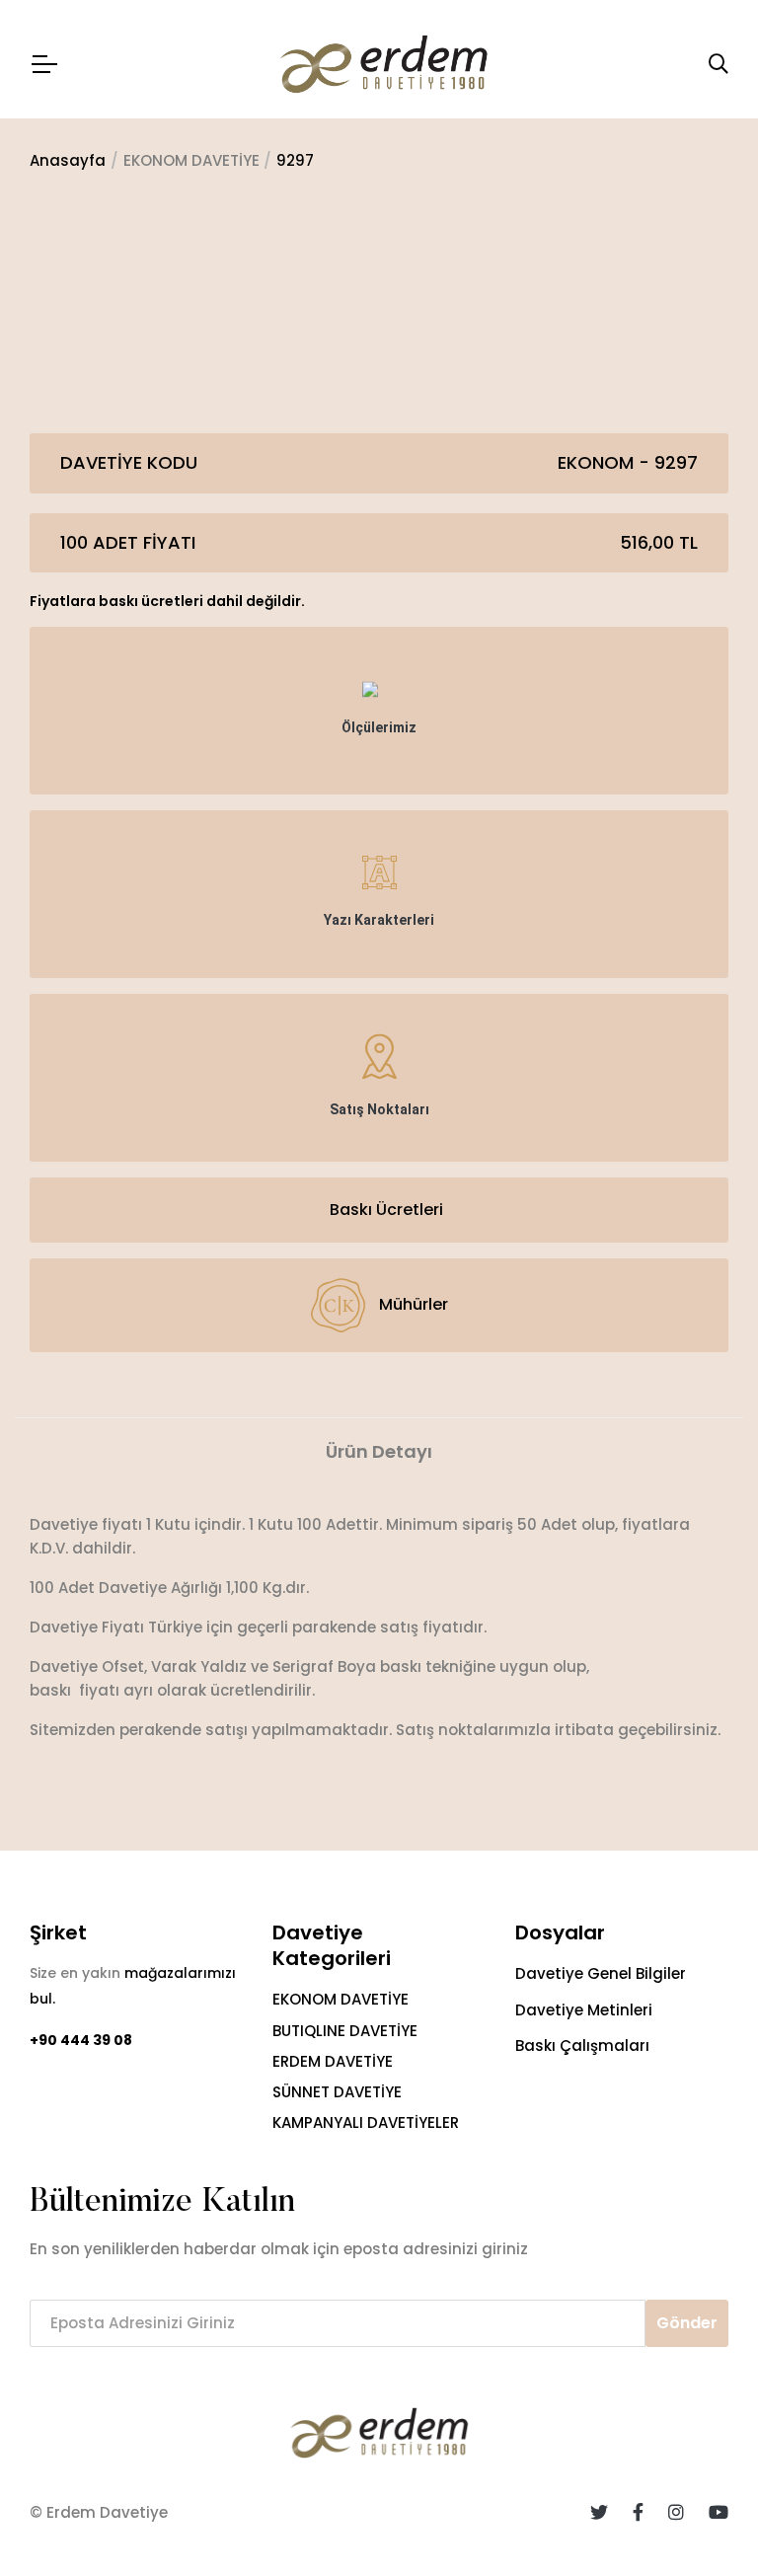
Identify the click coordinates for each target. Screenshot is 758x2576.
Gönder (687, 2323)
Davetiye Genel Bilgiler (601, 1973)
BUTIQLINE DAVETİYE (345, 2031)
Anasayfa (68, 160)
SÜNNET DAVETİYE (337, 2092)
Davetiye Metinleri (584, 2010)
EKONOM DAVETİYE (341, 1999)
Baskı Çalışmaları (582, 2046)
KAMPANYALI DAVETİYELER (366, 2122)
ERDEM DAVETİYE (333, 2061)
